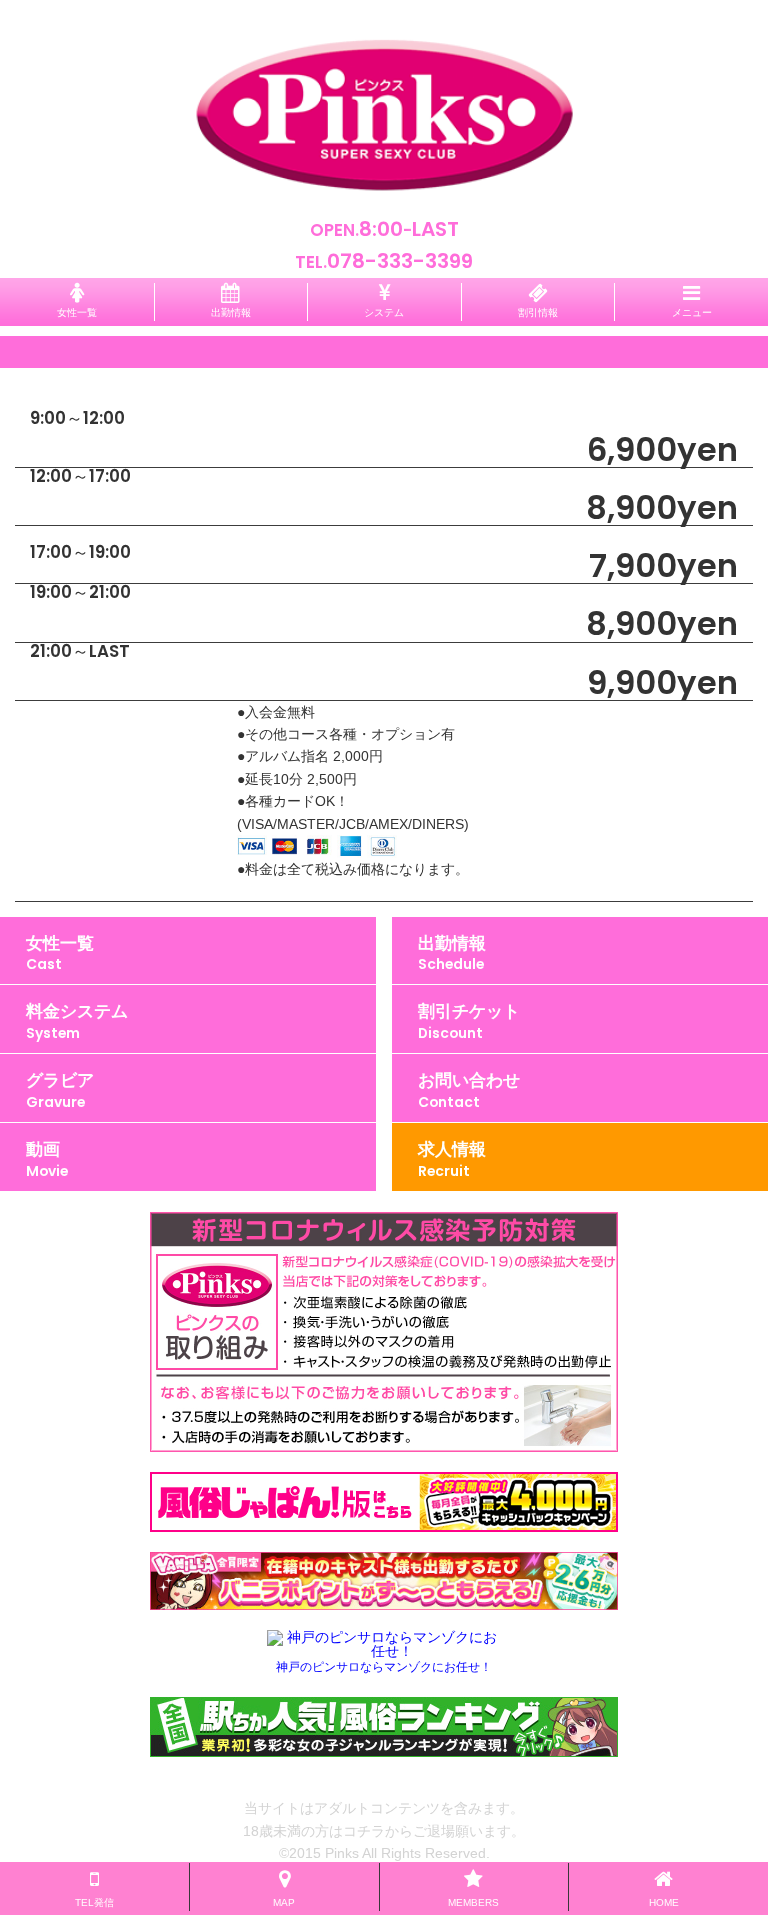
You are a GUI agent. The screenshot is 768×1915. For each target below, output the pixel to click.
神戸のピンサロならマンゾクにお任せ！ (384, 1667)
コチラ (364, 1831)
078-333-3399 (400, 261)
